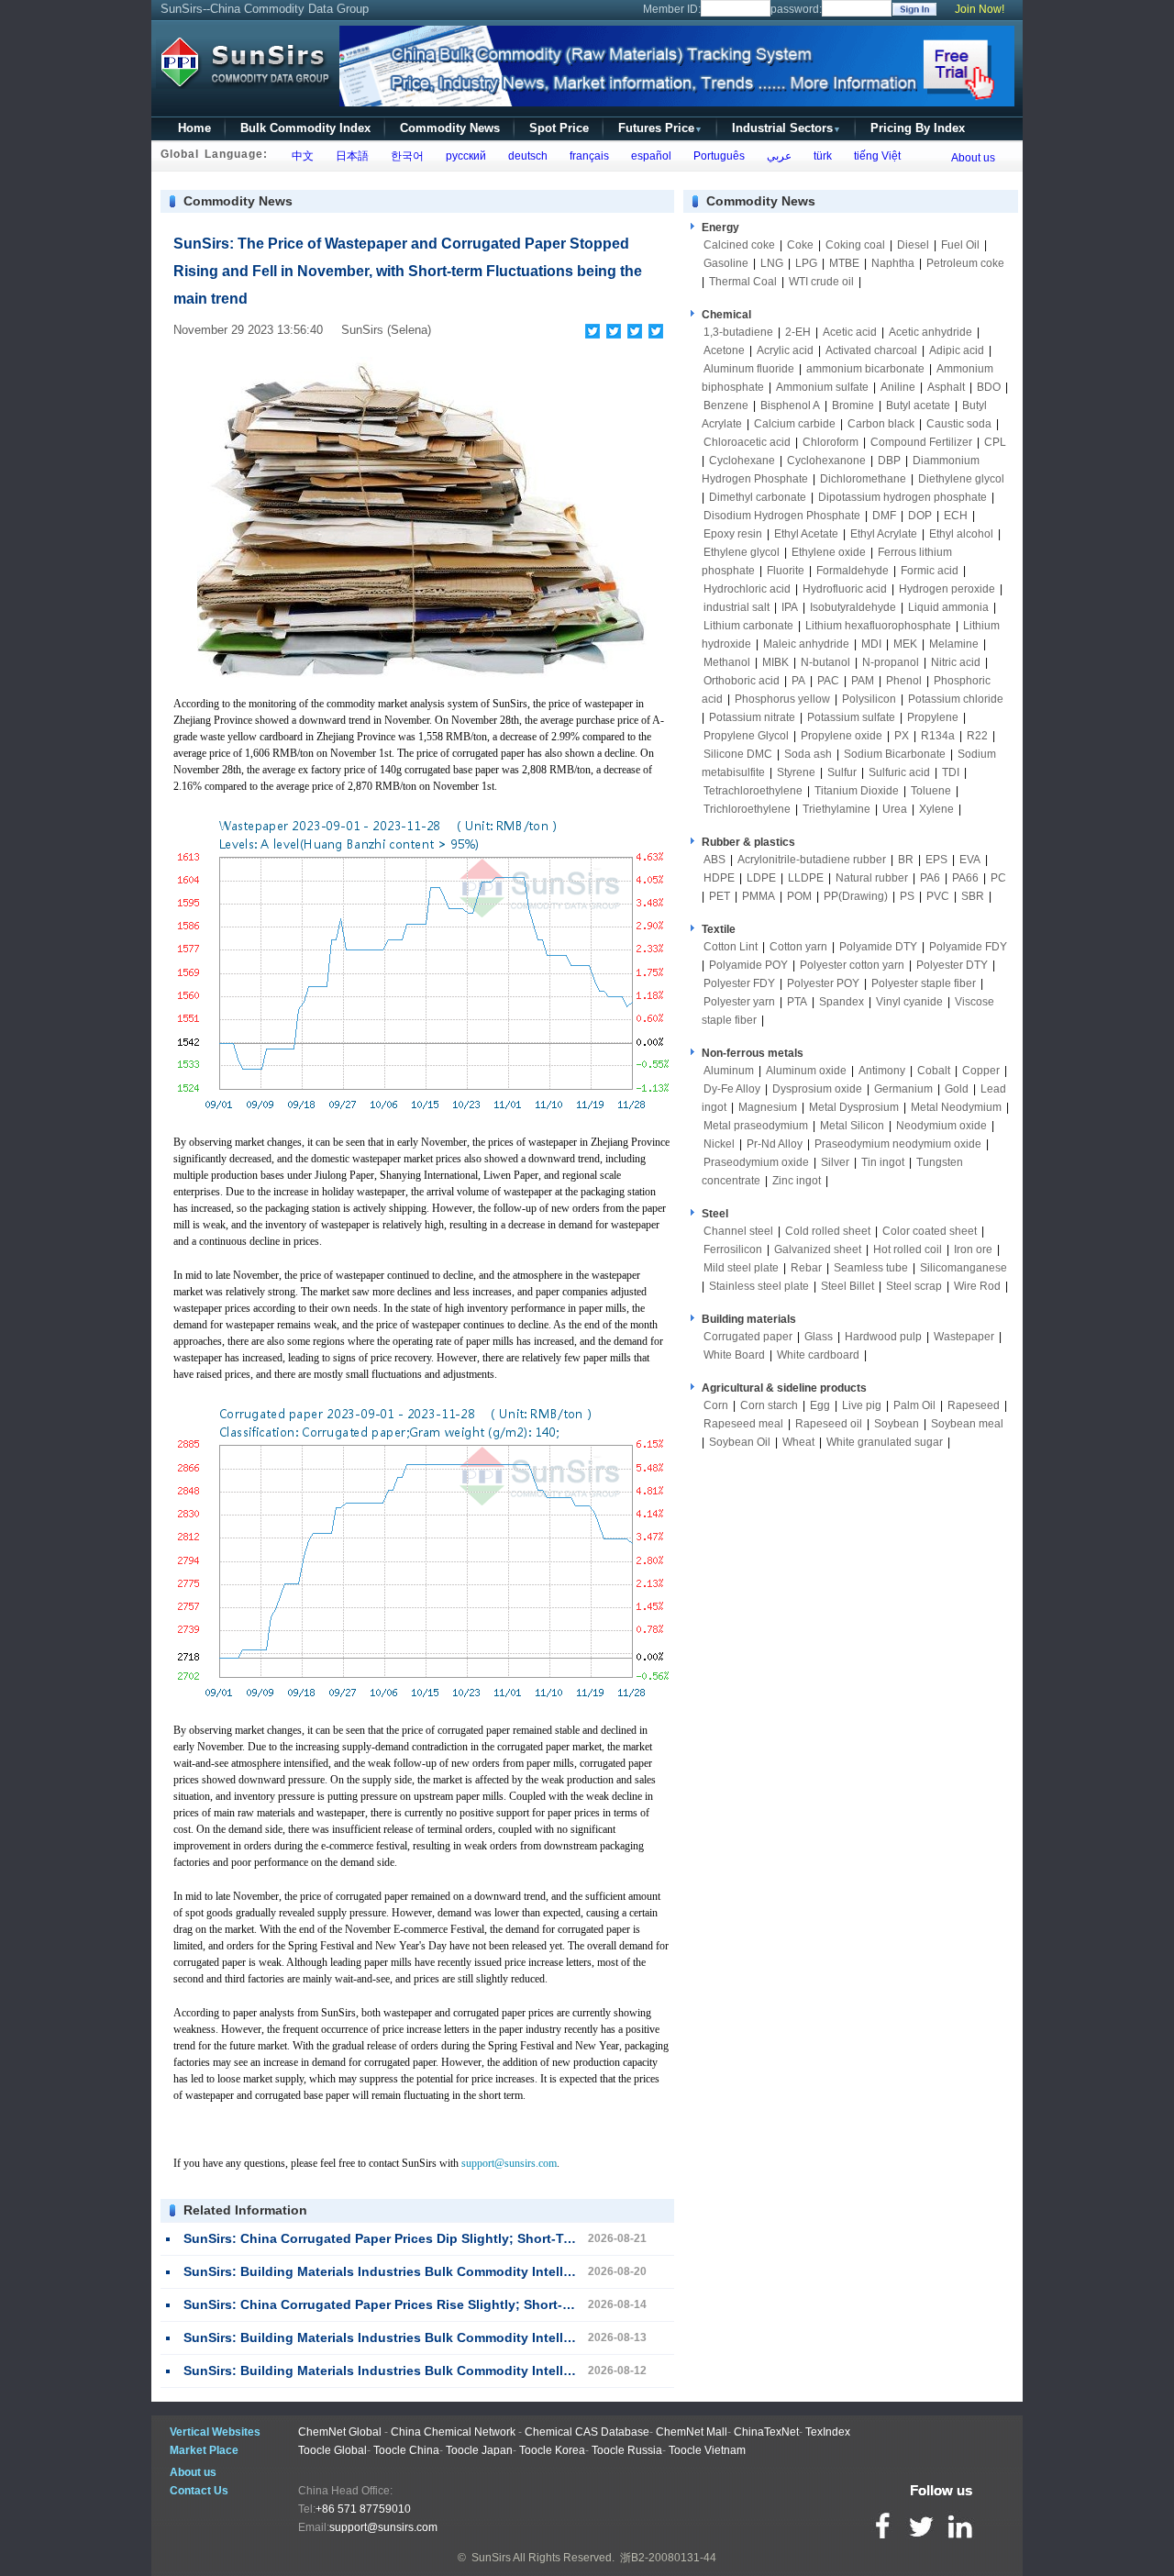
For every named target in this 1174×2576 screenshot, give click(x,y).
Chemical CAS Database (587, 2432)
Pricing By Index (918, 128)
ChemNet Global (340, 2432)
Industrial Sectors (786, 128)
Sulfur (842, 772)
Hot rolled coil (908, 1249)
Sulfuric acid (899, 772)
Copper (981, 1071)
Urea (895, 809)
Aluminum (729, 1071)
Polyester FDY (739, 983)
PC (998, 878)
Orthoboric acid (742, 681)
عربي (776, 156)
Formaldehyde (853, 571)
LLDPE (806, 878)
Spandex (842, 1002)
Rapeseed (974, 1405)
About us (973, 158)
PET (720, 896)
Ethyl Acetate (806, 534)
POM (799, 896)
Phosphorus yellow (782, 699)
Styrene (796, 772)
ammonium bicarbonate (865, 369)
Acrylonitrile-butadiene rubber (812, 860)
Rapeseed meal (743, 1424)
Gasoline (726, 263)
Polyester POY (823, 983)
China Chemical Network (453, 2432)
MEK (905, 644)
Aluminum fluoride (749, 369)
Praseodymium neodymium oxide (898, 1144)
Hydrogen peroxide (947, 589)
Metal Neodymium (956, 1107)
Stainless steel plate (759, 1286)
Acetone (724, 350)
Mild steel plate (741, 1268)
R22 (977, 736)
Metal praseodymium (756, 1126)
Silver (835, 1162)
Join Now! (980, 9)
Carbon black (881, 424)
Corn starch (769, 1405)
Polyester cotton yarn (852, 965)
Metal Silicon (852, 1126)
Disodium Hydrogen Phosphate (782, 516)
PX (902, 736)
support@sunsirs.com (509, 2163)
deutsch (525, 156)
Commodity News (450, 128)
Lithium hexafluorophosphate (878, 626)
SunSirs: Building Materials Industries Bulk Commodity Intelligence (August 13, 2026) (451, 2337)
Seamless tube (871, 1268)
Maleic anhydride (806, 644)
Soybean (897, 1424)
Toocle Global (332, 2450)
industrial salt (737, 607)
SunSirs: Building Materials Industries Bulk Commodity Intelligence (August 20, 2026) (451, 2271)
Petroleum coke (965, 263)
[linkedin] (656, 331)
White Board (734, 1355)
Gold (957, 1089)
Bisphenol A (790, 405)
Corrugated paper (748, 1337)
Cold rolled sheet (828, 1231)
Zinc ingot (797, 1181)
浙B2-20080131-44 (668, 2558)
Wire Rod (977, 1286)
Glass (819, 1337)
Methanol (727, 662)
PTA (797, 1002)
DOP (920, 516)
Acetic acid (850, 332)
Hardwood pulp (883, 1337)
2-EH (798, 332)
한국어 (404, 156)
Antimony (882, 1071)
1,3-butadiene (738, 332)
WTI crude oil (821, 282)
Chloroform (831, 442)
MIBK (775, 662)
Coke (800, 245)
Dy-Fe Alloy (732, 1089)
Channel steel (738, 1231)
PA (798, 681)
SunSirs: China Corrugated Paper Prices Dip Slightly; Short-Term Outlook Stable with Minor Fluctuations (510, 2238)
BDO (989, 387)
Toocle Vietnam (707, 2450)
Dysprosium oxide (817, 1089)
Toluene (931, 791)
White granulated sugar (885, 1442)
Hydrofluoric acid (845, 589)
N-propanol (891, 662)
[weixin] (635, 331)
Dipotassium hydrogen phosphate (903, 497)
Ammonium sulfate (822, 387)
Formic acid (930, 571)
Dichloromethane (863, 479)
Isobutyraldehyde (853, 607)
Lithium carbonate (748, 626)
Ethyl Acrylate (884, 534)
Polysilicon (869, 699)
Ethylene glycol (742, 552)
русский (463, 156)
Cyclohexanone (826, 461)
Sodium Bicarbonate (895, 754)
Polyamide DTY (878, 947)
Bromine (853, 405)
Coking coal (855, 245)
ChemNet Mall (692, 2432)
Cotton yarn (798, 947)
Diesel (913, 245)
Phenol (904, 681)
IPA (790, 607)
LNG (772, 263)
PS (907, 896)
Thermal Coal (743, 282)
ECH (956, 516)
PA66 (965, 878)
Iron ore (973, 1249)
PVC (938, 896)
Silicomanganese (964, 1268)
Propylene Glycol (746, 736)
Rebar (806, 1268)
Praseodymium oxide (756, 1162)
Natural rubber (872, 878)
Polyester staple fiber (924, 983)
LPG (806, 263)
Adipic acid (957, 350)
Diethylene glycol (961, 479)
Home (194, 128)
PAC (828, 681)
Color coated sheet (930, 1231)
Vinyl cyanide (909, 1002)
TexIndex (828, 2432)
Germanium (903, 1089)
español (648, 156)
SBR (973, 896)
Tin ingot (883, 1162)
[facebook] (593, 331)
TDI (951, 772)
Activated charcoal (871, 350)
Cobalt (934, 1071)
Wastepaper (964, 1337)
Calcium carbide (795, 424)
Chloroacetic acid (747, 442)
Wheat (798, 1442)
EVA (970, 860)
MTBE (844, 263)
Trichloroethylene (747, 809)
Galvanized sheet (818, 1249)
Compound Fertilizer (921, 442)
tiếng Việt (875, 156)
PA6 (930, 878)
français (587, 156)
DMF (884, 516)
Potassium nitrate (752, 717)
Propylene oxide (842, 736)
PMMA (759, 896)
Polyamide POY (748, 965)
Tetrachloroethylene (753, 791)
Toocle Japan (479, 2450)
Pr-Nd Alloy (775, 1144)
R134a (938, 736)
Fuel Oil (960, 245)
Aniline (898, 387)
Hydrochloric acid (747, 589)
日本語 (349, 156)
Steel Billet (847, 1286)
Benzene (726, 405)
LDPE (761, 878)
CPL (995, 442)
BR (906, 860)
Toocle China (406, 2450)
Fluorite (786, 571)
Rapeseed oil (829, 1424)
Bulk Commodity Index (305, 128)
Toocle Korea (552, 2450)
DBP (889, 461)
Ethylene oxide (829, 552)
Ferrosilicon (733, 1249)
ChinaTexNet (766, 2432)
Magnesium (768, 1107)
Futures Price (660, 128)
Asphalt (946, 387)
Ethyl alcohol (961, 534)
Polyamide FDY (968, 947)
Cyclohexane (742, 461)
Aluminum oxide (806, 1071)
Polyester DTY (952, 965)
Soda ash (808, 754)
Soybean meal (967, 1424)
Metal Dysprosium (854, 1107)
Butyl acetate (918, 405)
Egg (820, 1405)
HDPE (719, 878)
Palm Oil (914, 1405)
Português (716, 156)
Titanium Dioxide (857, 791)
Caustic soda (959, 424)
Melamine (954, 644)
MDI (871, 644)
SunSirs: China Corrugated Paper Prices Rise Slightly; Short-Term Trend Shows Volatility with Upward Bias (516, 2304)
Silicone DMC (738, 754)
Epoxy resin (733, 534)
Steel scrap (914, 1286)
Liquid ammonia (948, 607)
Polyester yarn (739, 1002)
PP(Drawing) (856, 896)
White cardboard (818, 1355)
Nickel (719, 1144)
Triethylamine (836, 809)
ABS (714, 860)
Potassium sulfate (851, 717)
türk (820, 156)
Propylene (933, 717)
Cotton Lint (731, 947)
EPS (936, 860)
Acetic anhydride (930, 332)
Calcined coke (739, 245)
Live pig (862, 1405)
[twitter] (614, 331)
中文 (300, 156)
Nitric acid (956, 662)
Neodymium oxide (941, 1126)
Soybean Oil (740, 1442)
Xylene (936, 809)
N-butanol (825, 662)
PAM (863, 681)
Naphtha (893, 263)
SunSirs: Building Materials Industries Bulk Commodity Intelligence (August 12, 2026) (451, 2371)
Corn (716, 1405)
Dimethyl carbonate (758, 497)
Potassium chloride (956, 699)
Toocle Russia (627, 2450)
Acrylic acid (785, 350)
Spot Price (559, 128)
